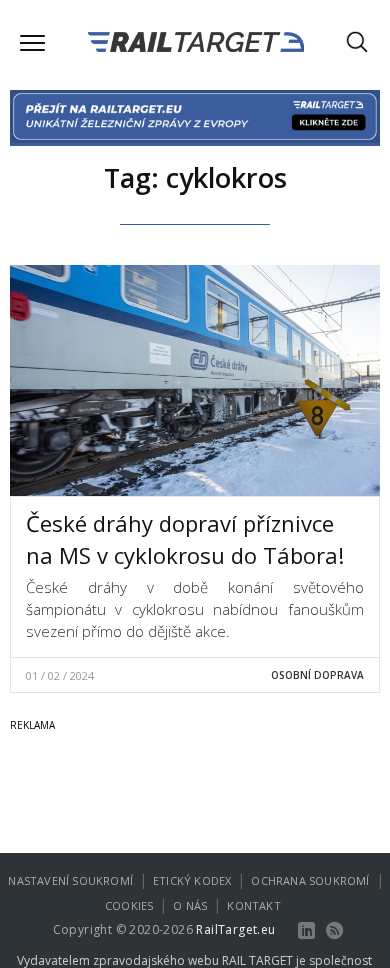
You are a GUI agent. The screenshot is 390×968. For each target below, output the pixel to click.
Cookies (129, 905)
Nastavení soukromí (70, 880)
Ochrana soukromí (310, 880)
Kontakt (253, 905)
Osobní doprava (317, 675)
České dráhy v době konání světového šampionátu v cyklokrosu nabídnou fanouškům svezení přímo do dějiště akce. (195, 609)
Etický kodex (192, 880)
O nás (190, 905)
